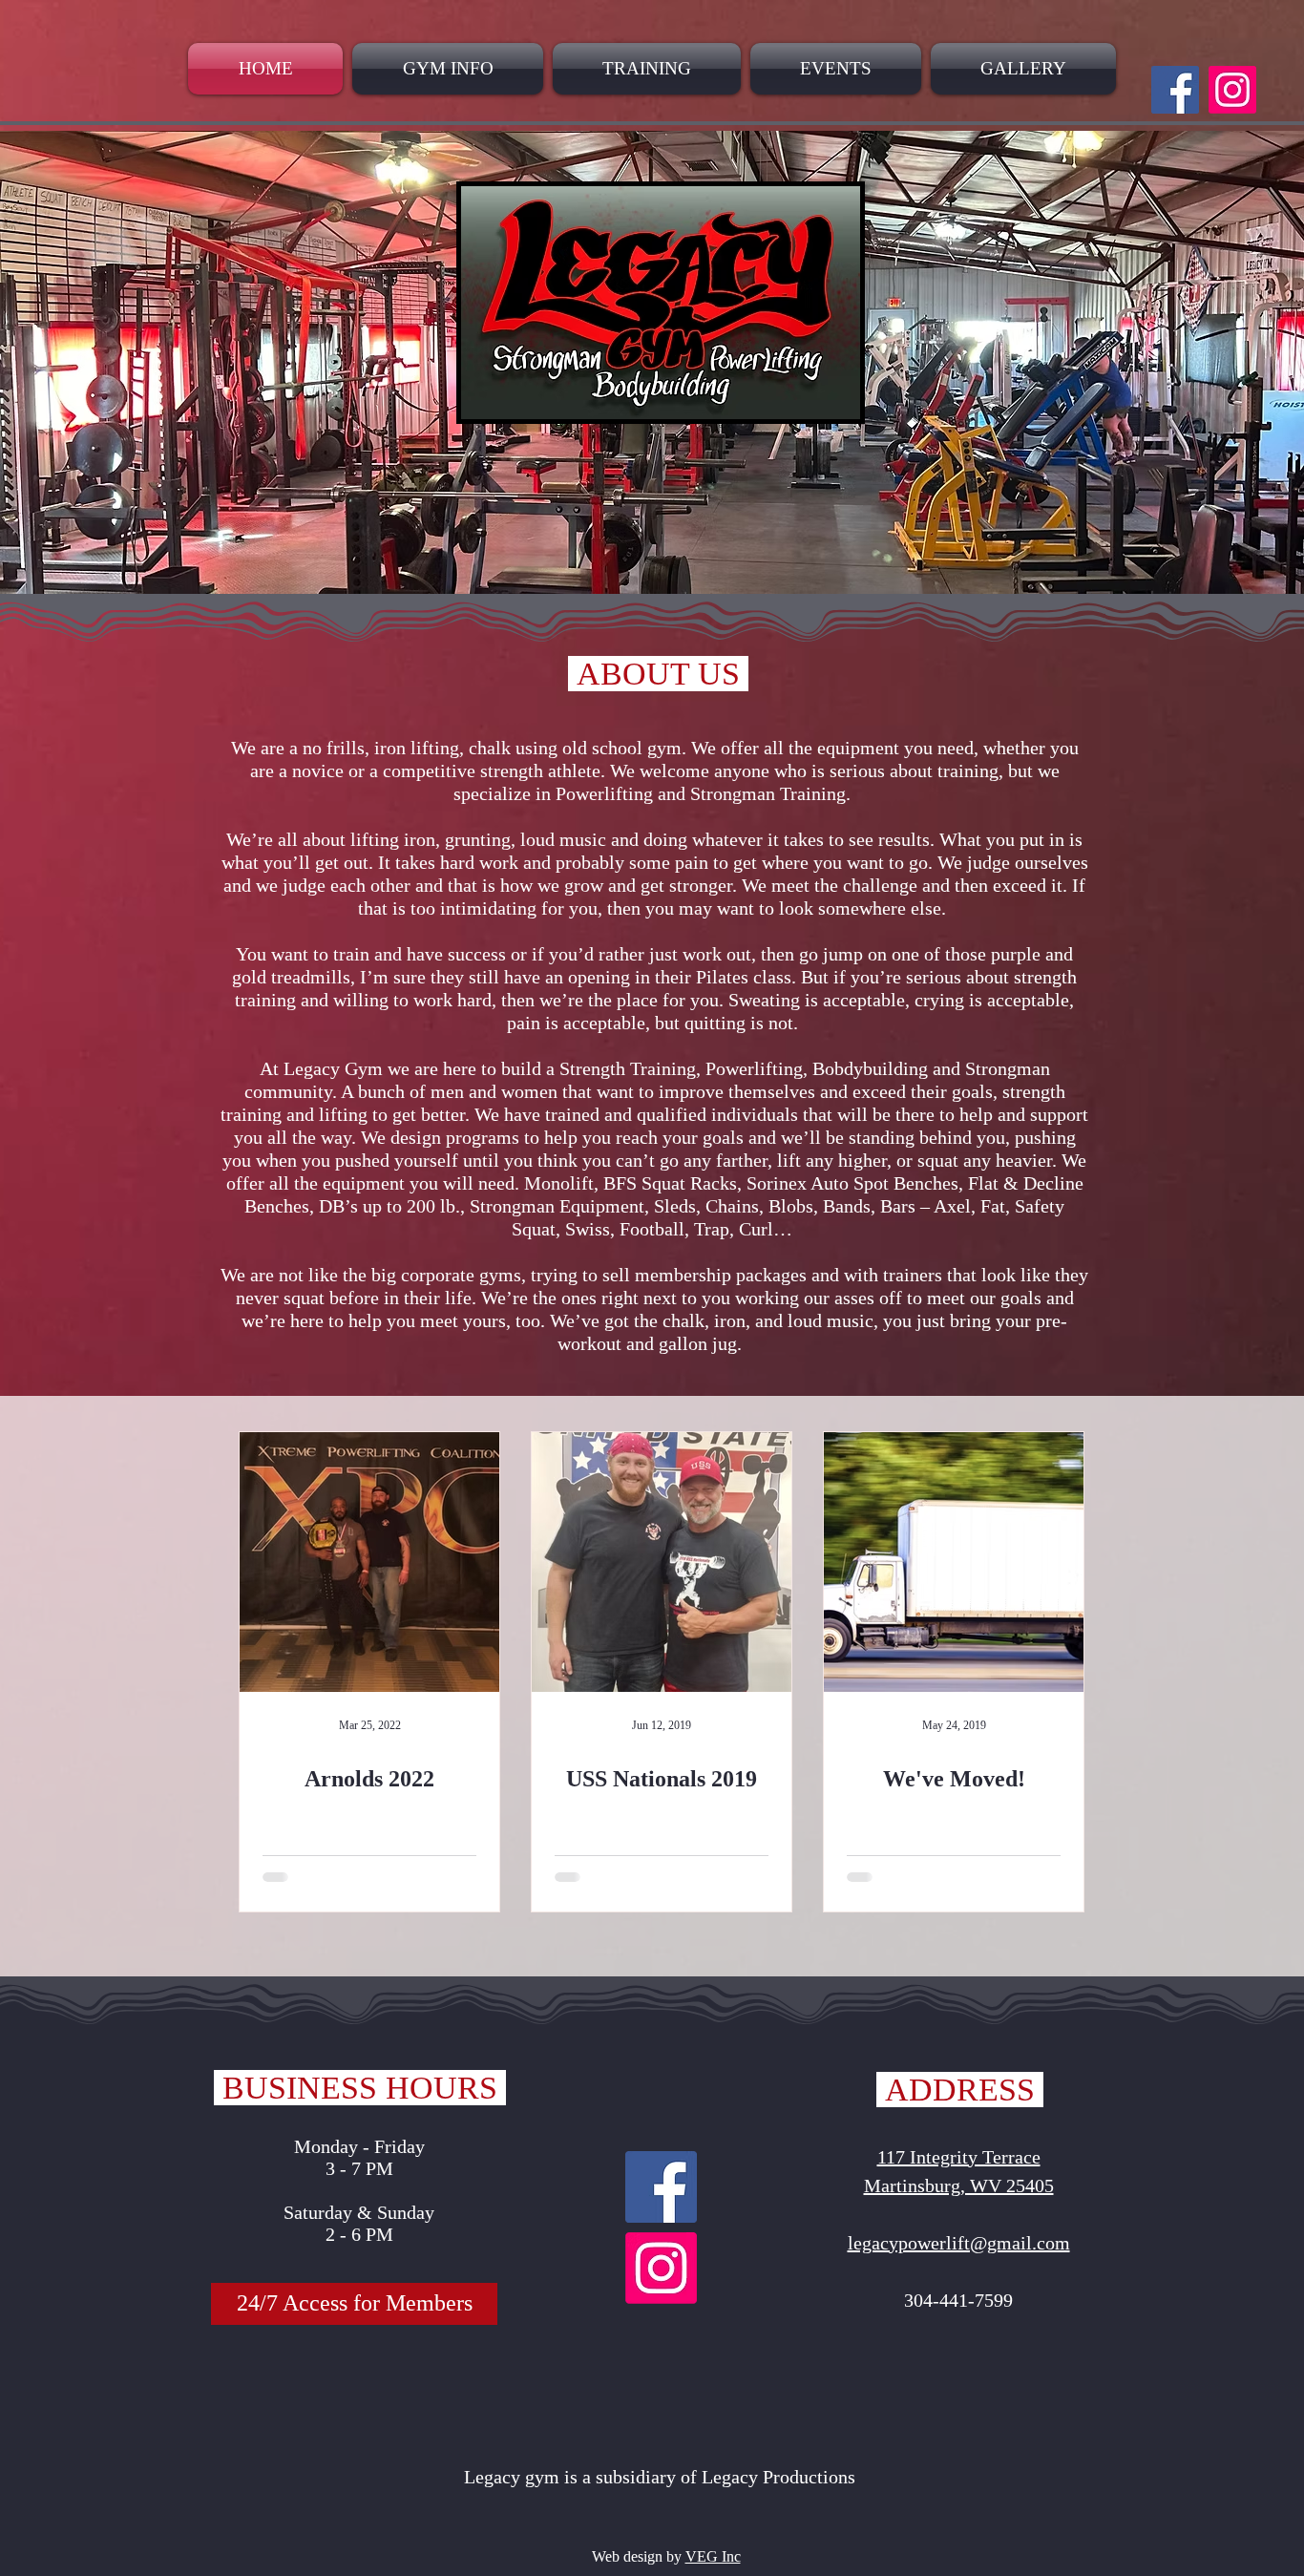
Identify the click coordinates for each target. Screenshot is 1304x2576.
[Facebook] (1175, 90)
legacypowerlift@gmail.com (959, 2243)
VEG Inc (713, 2556)
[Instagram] (1232, 90)
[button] (354, 2304)
